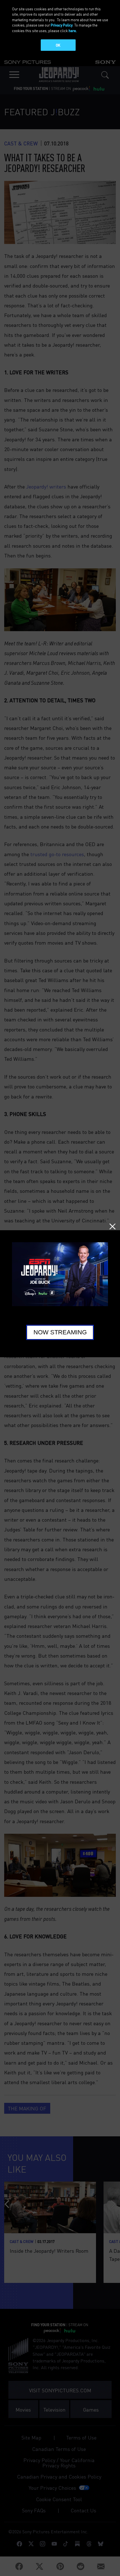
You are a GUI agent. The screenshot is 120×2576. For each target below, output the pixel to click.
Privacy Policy (62, 25)
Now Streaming (60, 1332)
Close (112, 1227)
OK (58, 45)
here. (73, 31)
